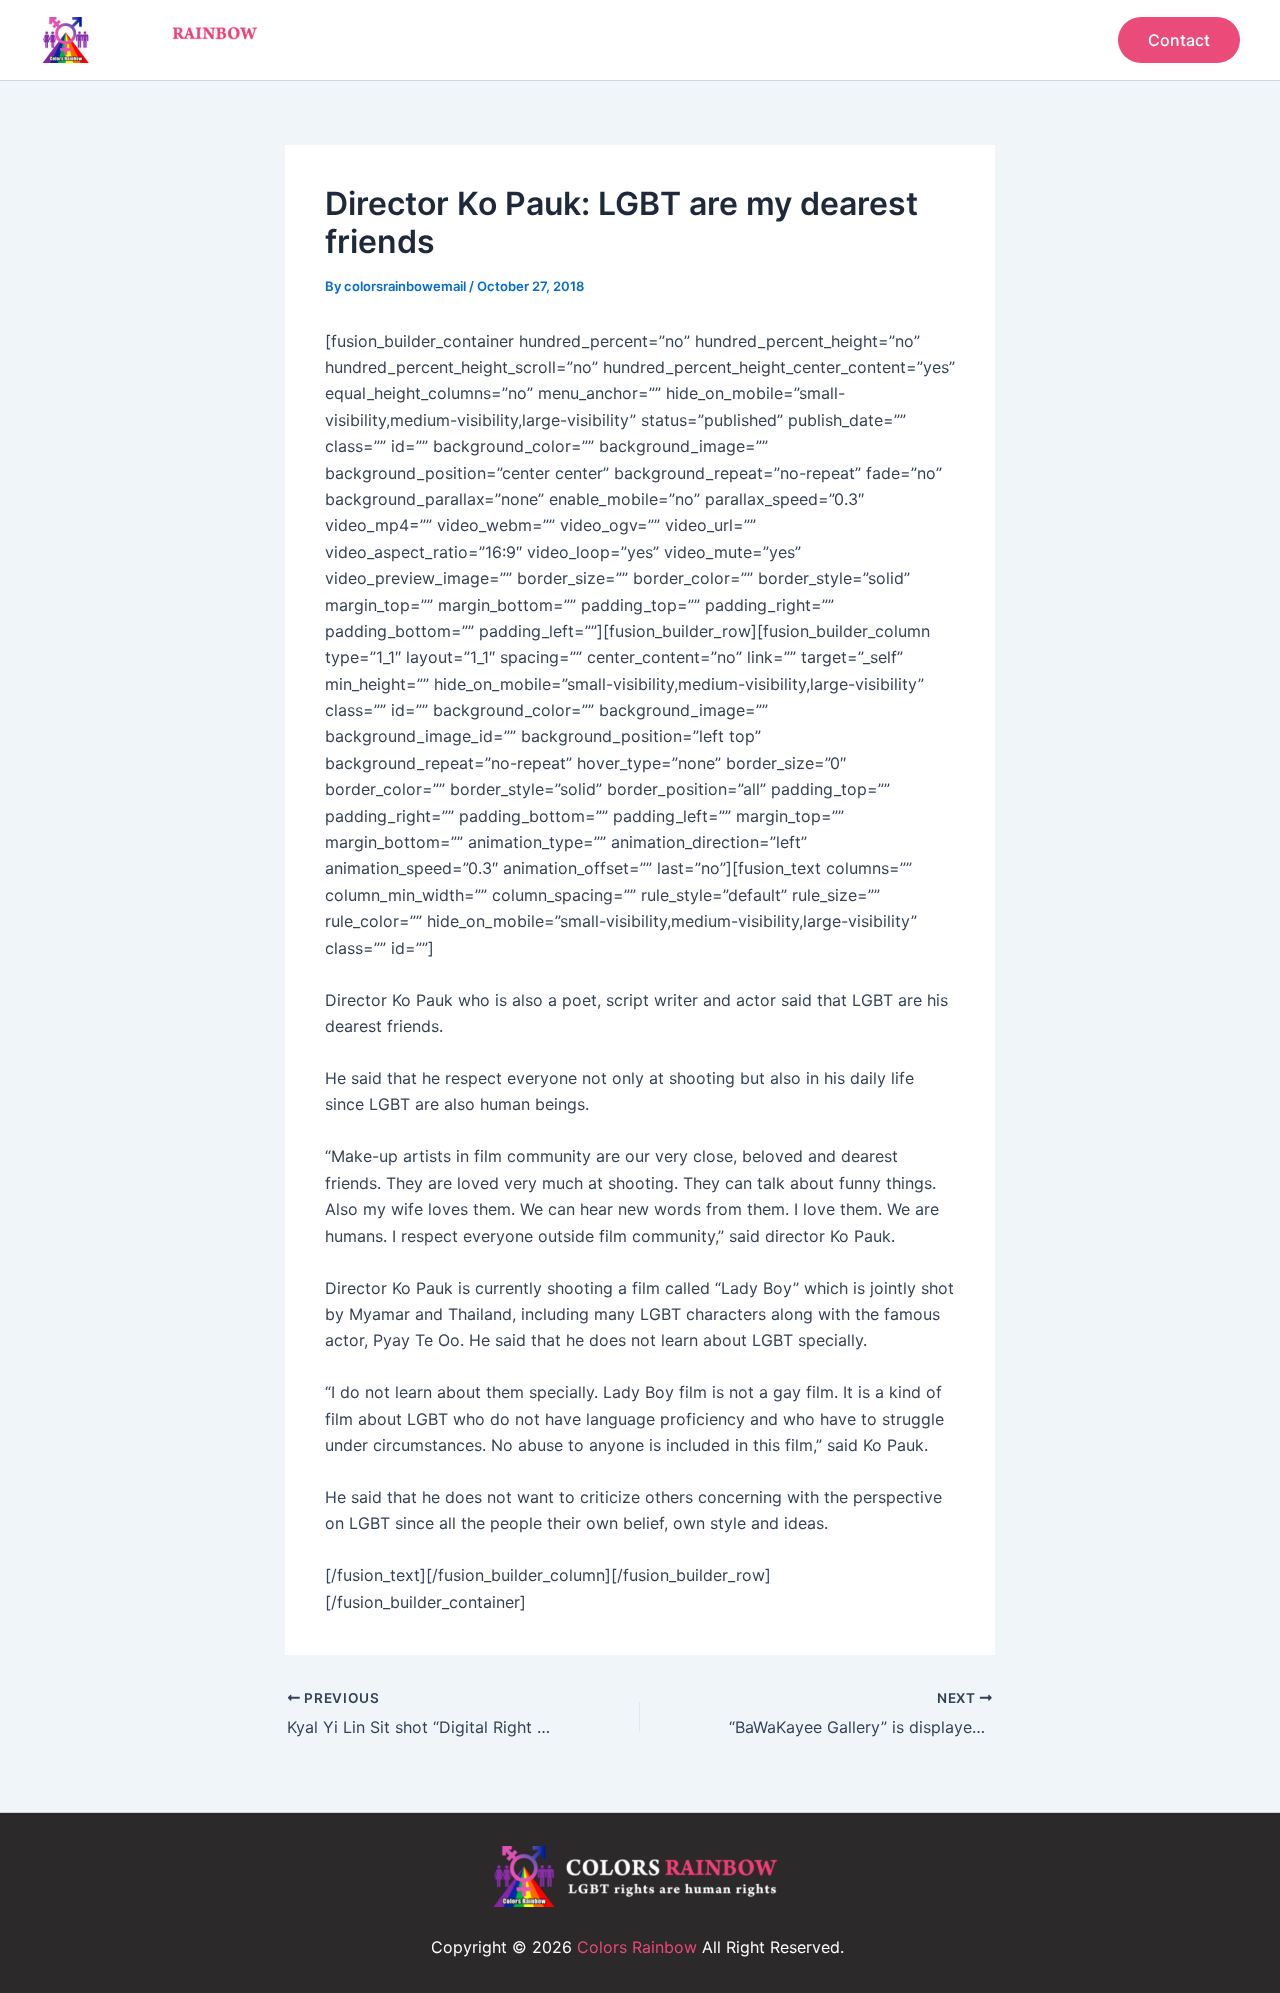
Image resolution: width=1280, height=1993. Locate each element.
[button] (1179, 40)
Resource (1027, 40)
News (939, 40)
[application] (877, 40)
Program (834, 40)
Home (644, 40)
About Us (734, 40)
